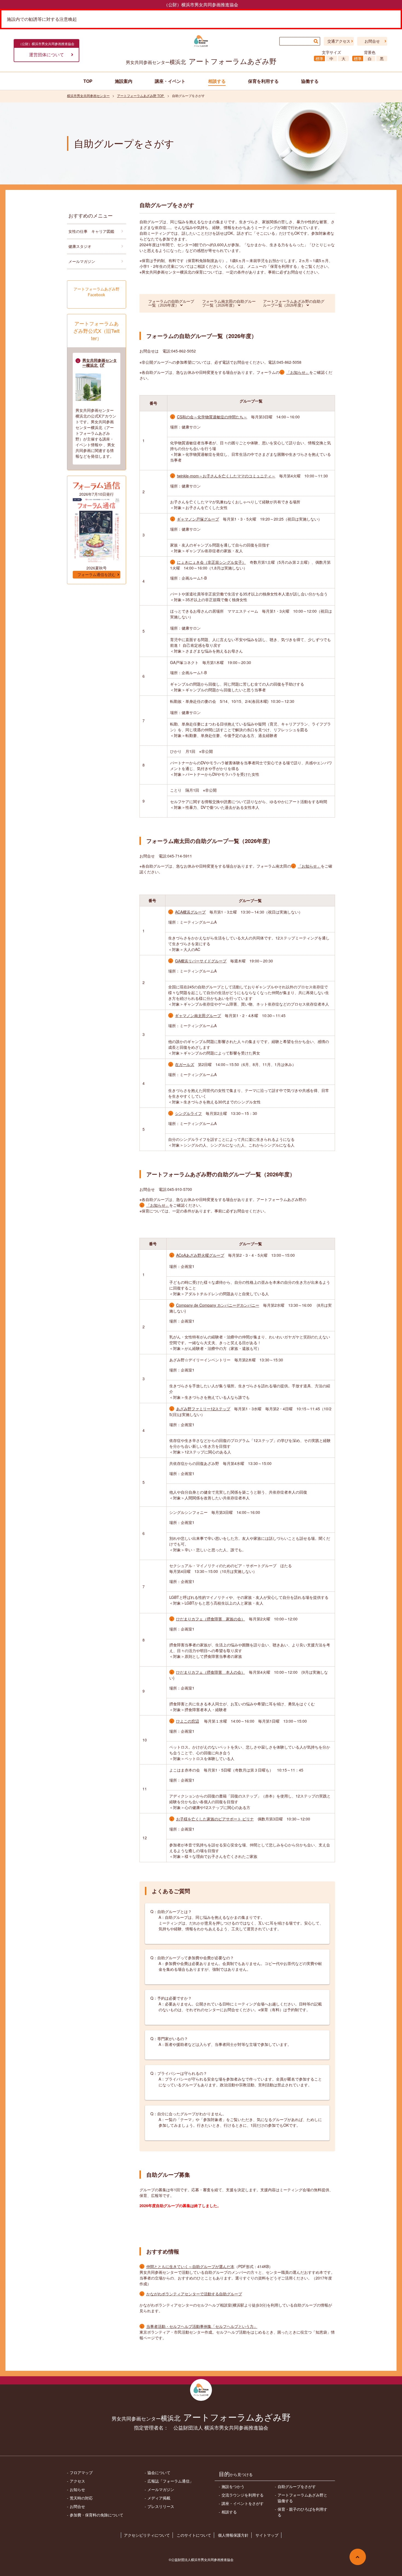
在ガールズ (185, 1064)
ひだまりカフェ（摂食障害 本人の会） (211, 1672)
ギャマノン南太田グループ (198, 1015)
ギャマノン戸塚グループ (198, 519)
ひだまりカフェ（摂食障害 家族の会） (211, 1619)
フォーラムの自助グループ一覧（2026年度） (171, 303)
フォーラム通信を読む (97, 575)
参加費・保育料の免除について (97, 2515)
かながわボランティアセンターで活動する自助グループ (194, 2294)
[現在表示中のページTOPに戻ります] (358, 2557)
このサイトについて (194, 2535)
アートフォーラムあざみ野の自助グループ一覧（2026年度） (294, 303)
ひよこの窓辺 (188, 1721)
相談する (229, 2512)
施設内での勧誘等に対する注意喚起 (42, 19)
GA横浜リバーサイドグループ (201, 961)
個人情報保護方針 (233, 2535)
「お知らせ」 (298, 372)
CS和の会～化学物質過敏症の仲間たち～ (212, 417)
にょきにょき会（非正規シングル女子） (211, 562)
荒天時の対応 (81, 2498)
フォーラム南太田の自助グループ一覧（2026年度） (229, 303)
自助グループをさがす (297, 2486)
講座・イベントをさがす (243, 2503)
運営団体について (46, 55)
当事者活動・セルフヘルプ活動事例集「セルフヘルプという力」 (202, 2326)
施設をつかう (233, 2486)
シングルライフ (188, 1113)
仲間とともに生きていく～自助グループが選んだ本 (190, 2266)
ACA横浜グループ (190, 912)
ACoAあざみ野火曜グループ (200, 1255)
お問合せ (372, 41)
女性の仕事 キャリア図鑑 (91, 231)
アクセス (77, 2481)
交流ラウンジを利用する (243, 2495)
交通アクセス (339, 41)
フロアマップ (81, 2472)
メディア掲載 (159, 2498)
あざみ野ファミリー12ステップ (203, 1409)
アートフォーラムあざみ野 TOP (141, 96)
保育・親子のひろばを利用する (302, 2512)
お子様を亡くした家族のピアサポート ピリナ (215, 1819)
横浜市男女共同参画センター (88, 96)
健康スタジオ (80, 246)
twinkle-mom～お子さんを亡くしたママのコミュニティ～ (226, 476)
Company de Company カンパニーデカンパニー (218, 1305)
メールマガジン (82, 261)
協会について (159, 2472)
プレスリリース (161, 2506)
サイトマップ (267, 2535)
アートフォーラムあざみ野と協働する (302, 2498)
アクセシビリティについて (147, 2535)
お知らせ (77, 2489)
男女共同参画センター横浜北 (100, 363)
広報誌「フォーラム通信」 (170, 2481)
